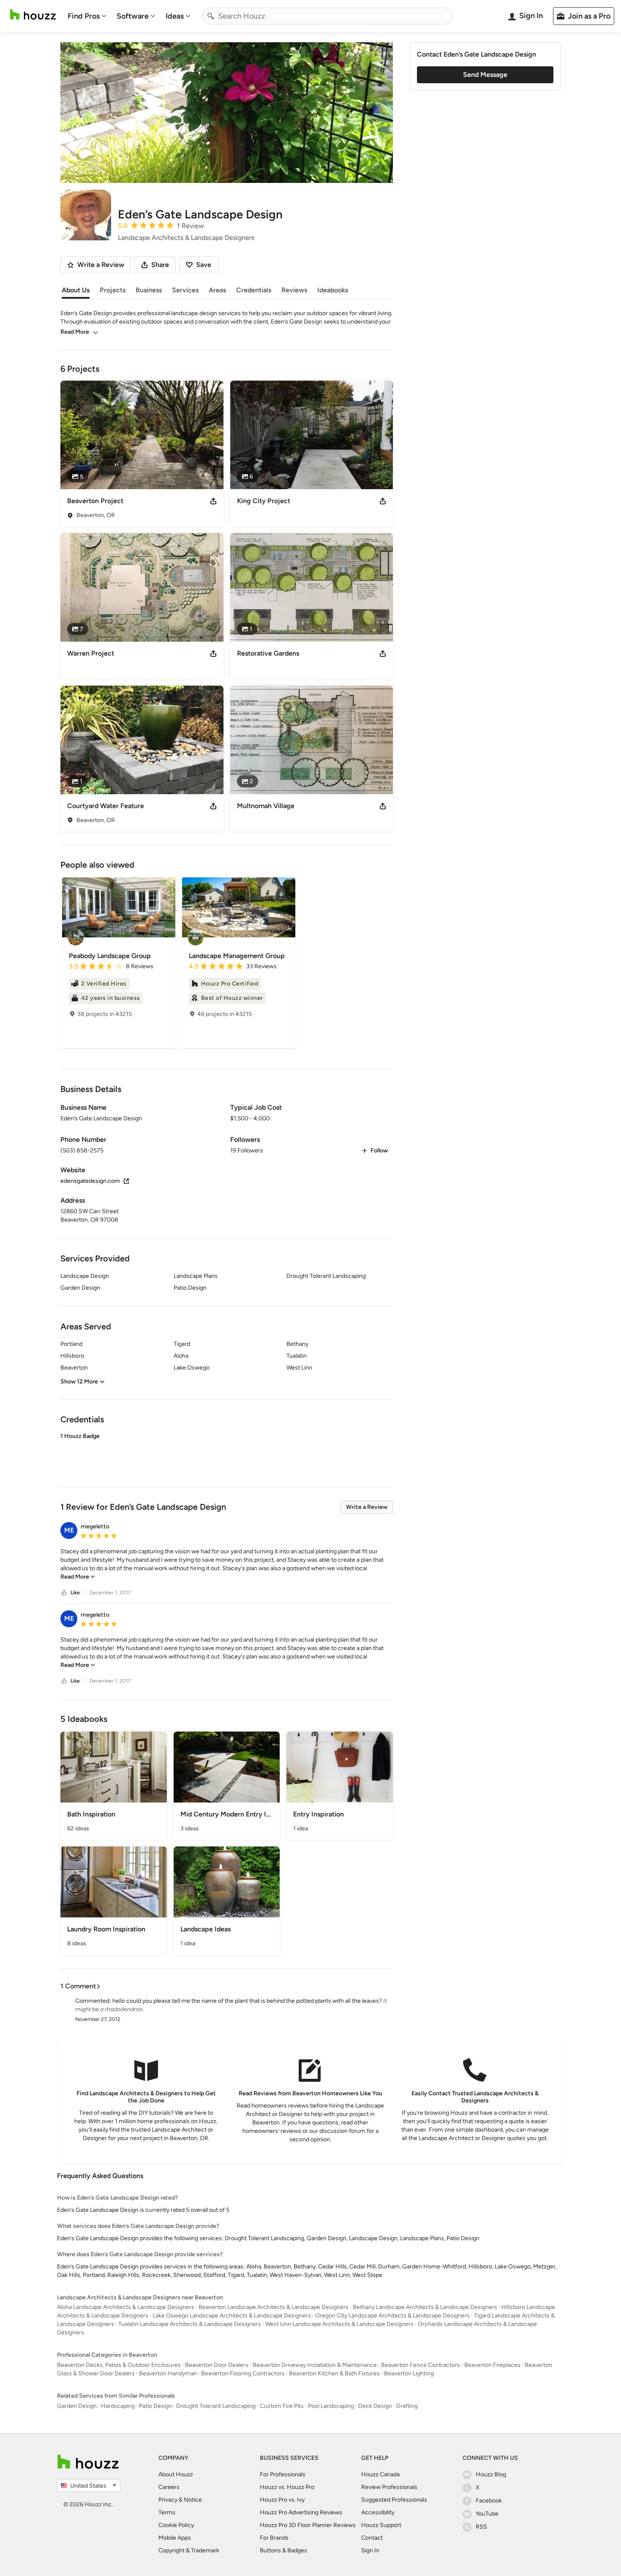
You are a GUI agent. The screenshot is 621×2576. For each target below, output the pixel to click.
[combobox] (327, 16)
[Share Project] (213, 501)
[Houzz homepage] (33, 15)
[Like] (64, 1593)
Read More (75, 332)
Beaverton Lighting (409, 2373)
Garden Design (77, 2406)
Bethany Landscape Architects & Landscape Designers (425, 2307)
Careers (169, 2487)
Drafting (407, 2406)
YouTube (487, 2514)
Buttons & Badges (283, 2550)
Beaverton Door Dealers (217, 2365)
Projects (113, 290)
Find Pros (84, 16)
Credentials (254, 290)
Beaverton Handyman (168, 2373)
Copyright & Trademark (189, 2550)
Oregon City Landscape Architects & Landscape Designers (392, 2316)
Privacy (168, 2500)
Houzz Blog (491, 2474)
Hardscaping (118, 2406)
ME (69, 1530)
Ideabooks (333, 290)
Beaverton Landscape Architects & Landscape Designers (274, 2307)
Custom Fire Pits (282, 2406)
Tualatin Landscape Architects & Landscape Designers (190, 2324)
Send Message (485, 75)
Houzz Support (381, 2525)
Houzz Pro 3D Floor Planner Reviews (308, 2525)
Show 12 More (79, 1382)
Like (75, 1593)
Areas (217, 290)
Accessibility (378, 2512)
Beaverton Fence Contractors (421, 2365)
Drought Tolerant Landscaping (216, 2406)
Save (204, 265)
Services (185, 290)
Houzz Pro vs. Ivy (282, 2500)
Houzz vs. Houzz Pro (287, 2487)
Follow (379, 1150)
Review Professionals (389, 2487)
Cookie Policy (176, 2525)
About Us (76, 290)
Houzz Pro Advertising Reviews (301, 2512)
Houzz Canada (380, 2474)
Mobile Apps (175, 2538)
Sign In (370, 2550)
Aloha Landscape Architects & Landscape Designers (126, 2307)
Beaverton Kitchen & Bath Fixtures (334, 2373)
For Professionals (283, 2474)
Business (149, 290)
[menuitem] (87, 16)
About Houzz (176, 2474)
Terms (167, 2512)
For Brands (274, 2538)
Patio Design (155, 2406)
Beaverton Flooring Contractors (243, 2373)
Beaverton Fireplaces (492, 2365)
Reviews (294, 290)
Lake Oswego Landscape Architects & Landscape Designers (232, 2316)
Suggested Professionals (394, 2500)
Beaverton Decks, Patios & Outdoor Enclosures (119, 2365)
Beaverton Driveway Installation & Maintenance (315, 2365)
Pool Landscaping (331, 2406)
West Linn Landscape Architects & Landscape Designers (339, 2324)
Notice (193, 2500)
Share (160, 265)
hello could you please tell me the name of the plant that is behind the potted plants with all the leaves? (247, 2001)
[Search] (211, 16)
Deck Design (375, 2406)
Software (133, 16)
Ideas (175, 16)
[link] (78, 1577)
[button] (227, 1453)
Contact (372, 2538)
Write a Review (367, 1507)
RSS (481, 2527)
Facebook (489, 2501)
